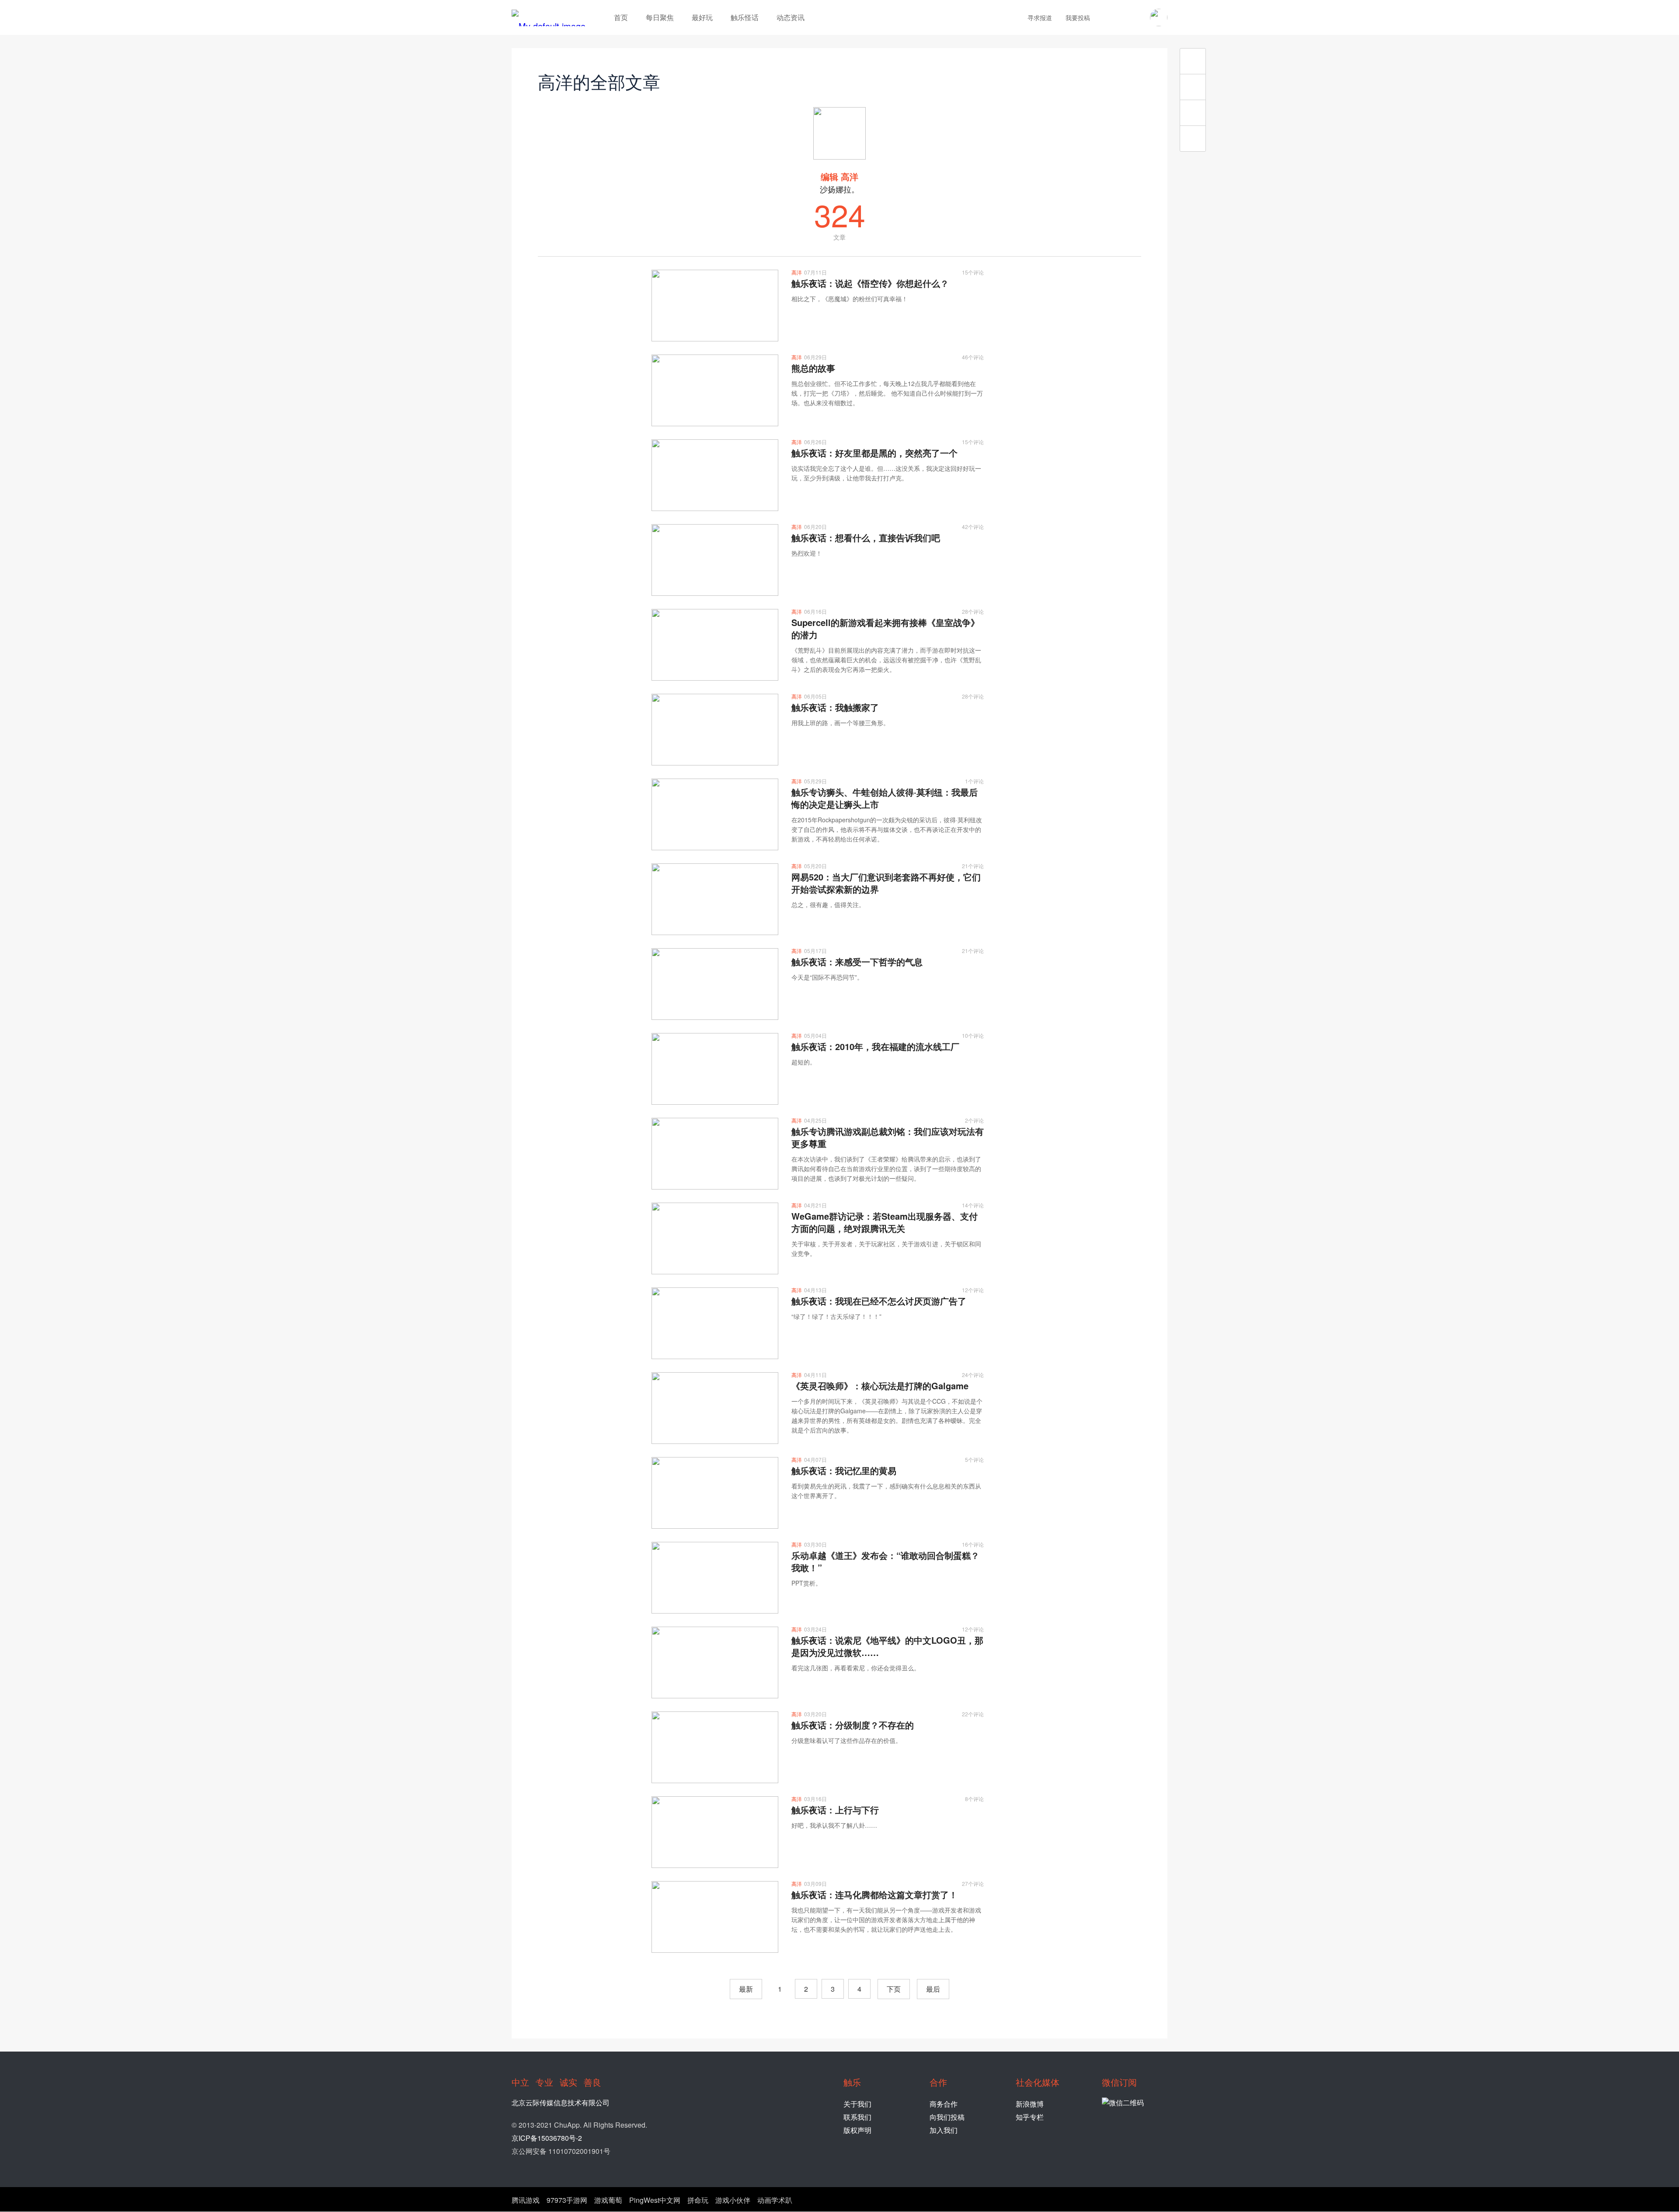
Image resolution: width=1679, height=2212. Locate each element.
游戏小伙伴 (733, 2200)
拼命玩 (698, 2200)
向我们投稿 (947, 2117)
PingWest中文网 (655, 2200)
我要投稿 (1078, 17)
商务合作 (944, 2104)
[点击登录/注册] (1159, 17)
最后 (933, 1989)
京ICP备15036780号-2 (547, 2138)
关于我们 (857, 2104)
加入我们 (944, 2130)
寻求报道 (1040, 17)
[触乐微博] (1121, 17)
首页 (621, 17)
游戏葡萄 (608, 2200)
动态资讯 (791, 17)
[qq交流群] (1136, 17)
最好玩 (702, 17)
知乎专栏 (1030, 2117)
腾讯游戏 (526, 2200)
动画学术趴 (775, 2200)
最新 (746, 1989)
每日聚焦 (660, 17)
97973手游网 (567, 2200)
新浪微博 (1030, 2104)
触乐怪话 (745, 17)
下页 (894, 1989)
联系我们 (857, 2117)
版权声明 (857, 2130)
